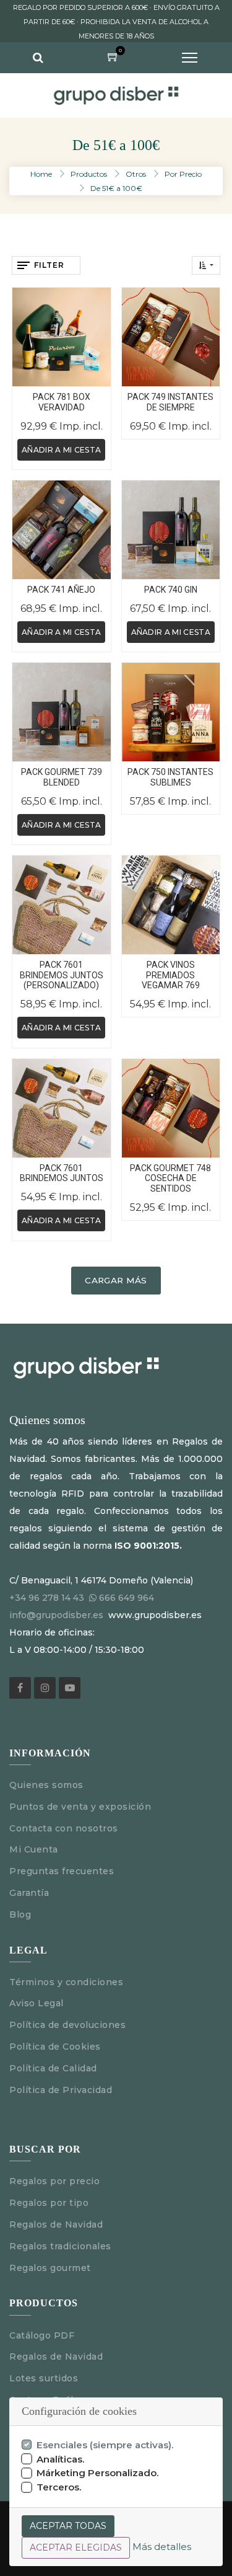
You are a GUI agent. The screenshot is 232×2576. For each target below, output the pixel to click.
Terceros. (59, 2487)
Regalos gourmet (50, 2268)
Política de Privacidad (61, 2090)
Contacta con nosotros (64, 1828)
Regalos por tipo (49, 2203)
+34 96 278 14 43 (47, 1598)
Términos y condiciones (66, 1982)
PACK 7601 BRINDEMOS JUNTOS (62, 1173)
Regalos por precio (54, 2181)
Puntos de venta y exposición (80, 1807)
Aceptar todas (68, 2526)
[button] (206, 265)
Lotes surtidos (44, 2378)
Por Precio (183, 174)
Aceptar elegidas (76, 2547)
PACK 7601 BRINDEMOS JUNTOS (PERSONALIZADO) (62, 975)
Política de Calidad (53, 2068)
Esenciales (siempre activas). (105, 2445)
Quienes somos (46, 1785)
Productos (89, 174)
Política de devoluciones (67, 2025)
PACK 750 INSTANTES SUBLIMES (170, 777)
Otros (136, 174)
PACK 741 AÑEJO (61, 590)
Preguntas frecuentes (62, 1871)
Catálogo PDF (42, 2335)
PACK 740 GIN (171, 590)
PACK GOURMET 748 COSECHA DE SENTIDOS (170, 1179)
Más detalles (162, 2547)
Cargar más (116, 1280)
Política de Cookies (55, 2047)
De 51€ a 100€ (116, 188)
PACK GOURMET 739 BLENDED (62, 777)
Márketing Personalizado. (98, 2473)
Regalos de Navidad (56, 2224)
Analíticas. (61, 2459)
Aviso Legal (38, 2003)
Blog (20, 1914)
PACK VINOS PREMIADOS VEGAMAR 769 (171, 975)
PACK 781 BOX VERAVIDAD (62, 402)
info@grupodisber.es (56, 1615)
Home (41, 174)
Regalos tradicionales (60, 2246)
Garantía (29, 1893)
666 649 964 (127, 1598)
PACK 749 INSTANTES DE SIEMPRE (170, 402)
